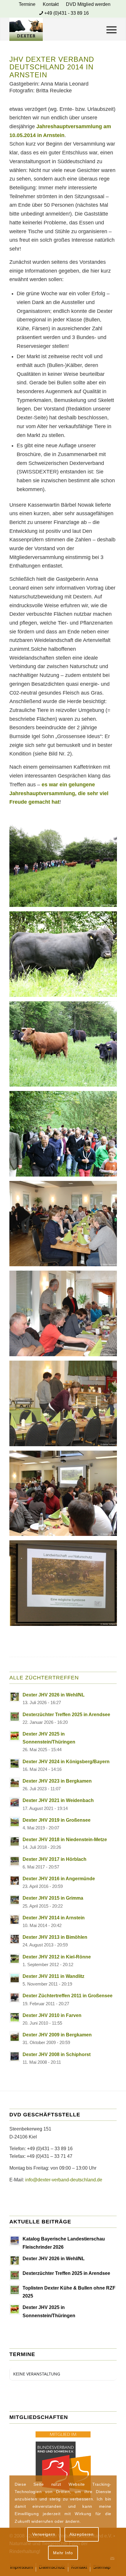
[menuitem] (27, 4)
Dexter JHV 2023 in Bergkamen (57, 1781)
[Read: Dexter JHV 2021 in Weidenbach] (15, 1802)
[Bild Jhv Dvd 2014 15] (65, 1316)
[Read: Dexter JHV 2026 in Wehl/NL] (15, 1697)
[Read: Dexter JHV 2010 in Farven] (15, 2017)
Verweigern (44, 2534)
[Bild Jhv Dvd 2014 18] (65, 1585)
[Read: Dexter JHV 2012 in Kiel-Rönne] (15, 1959)
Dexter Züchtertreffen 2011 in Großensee (68, 1996)
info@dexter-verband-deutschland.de (64, 2180)
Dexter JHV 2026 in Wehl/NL (54, 1695)
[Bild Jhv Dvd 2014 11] (65, 956)
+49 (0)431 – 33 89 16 (50, 2149)
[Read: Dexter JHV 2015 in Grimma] (15, 1900)
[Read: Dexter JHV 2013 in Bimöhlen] (15, 1939)
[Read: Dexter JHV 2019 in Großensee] (15, 1822)
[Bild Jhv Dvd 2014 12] (65, 1046)
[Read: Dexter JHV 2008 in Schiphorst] (15, 2056)
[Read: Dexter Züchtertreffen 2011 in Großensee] (15, 1998)
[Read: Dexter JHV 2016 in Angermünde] (15, 1881)
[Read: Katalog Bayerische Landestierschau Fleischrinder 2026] (15, 2241)
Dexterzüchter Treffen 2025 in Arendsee (66, 1715)
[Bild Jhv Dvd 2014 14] (65, 1226)
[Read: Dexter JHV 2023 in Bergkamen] (15, 1783)
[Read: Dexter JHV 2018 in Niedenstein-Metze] (15, 1841)
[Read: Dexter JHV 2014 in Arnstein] (15, 1920)
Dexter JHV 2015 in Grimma (53, 1898)
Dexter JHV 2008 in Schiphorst (57, 2054)
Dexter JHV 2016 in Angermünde (59, 1879)
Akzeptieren (82, 2534)
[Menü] (109, 29)
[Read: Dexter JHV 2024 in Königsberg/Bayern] (15, 1764)
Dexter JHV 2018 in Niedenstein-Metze (65, 1840)
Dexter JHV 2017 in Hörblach (55, 1859)
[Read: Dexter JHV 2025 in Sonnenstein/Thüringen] (15, 1736)
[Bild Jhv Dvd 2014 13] (65, 1136)
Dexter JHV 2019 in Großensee (57, 1820)
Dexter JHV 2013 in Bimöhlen (55, 1937)
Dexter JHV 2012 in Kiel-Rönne (57, 1957)
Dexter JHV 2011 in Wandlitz (53, 1976)
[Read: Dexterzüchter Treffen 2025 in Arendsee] (15, 1716)
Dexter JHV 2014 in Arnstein (54, 1918)
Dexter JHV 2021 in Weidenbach (58, 1800)
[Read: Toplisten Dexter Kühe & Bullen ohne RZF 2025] (15, 2290)
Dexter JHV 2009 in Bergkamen (57, 2035)
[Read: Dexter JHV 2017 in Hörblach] (15, 1861)
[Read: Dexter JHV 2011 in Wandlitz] (15, 1978)
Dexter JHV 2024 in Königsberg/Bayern (66, 1762)
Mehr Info (63, 2553)
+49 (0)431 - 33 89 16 (67, 13)
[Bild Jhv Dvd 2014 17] (65, 1496)
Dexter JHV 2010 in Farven (52, 2015)
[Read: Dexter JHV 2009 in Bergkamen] (15, 2037)
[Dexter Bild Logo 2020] (52, 29)
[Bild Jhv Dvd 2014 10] (65, 866)
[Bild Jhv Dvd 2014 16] (65, 1406)
